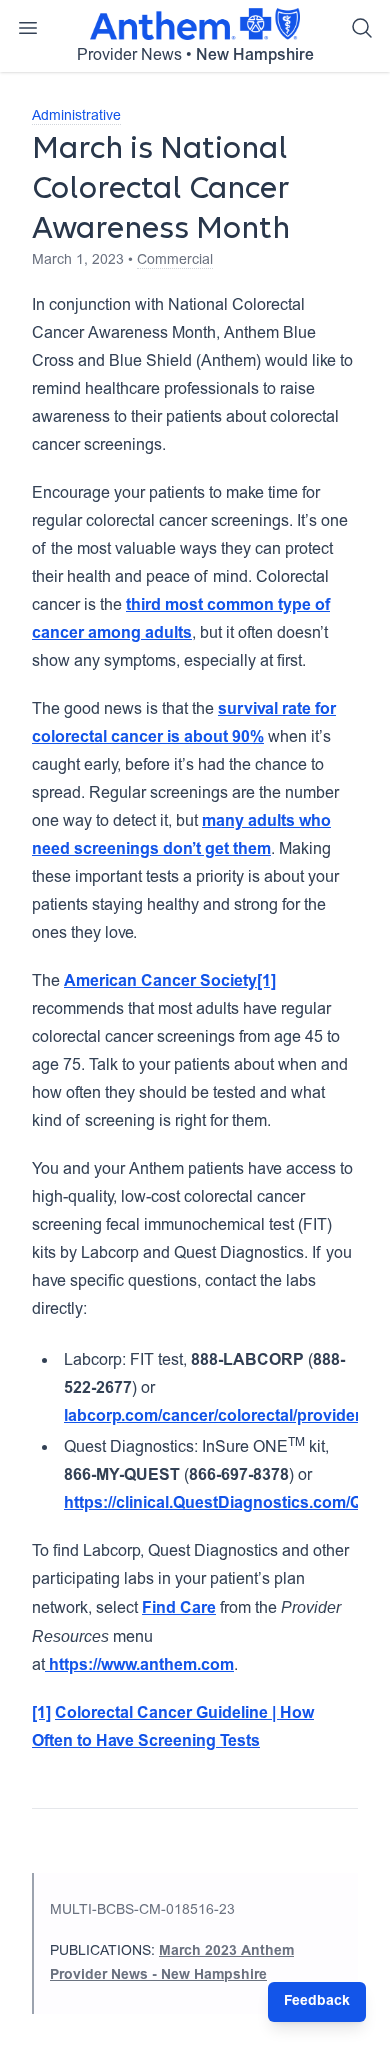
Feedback (317, 2002)
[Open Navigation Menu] (28, 28)
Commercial (175, 261)
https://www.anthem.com (139, 1666)
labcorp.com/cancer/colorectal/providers (217, 1417)
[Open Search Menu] (362, 28)
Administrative (76, 117)
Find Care (179, 1609)
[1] (266, 982)
